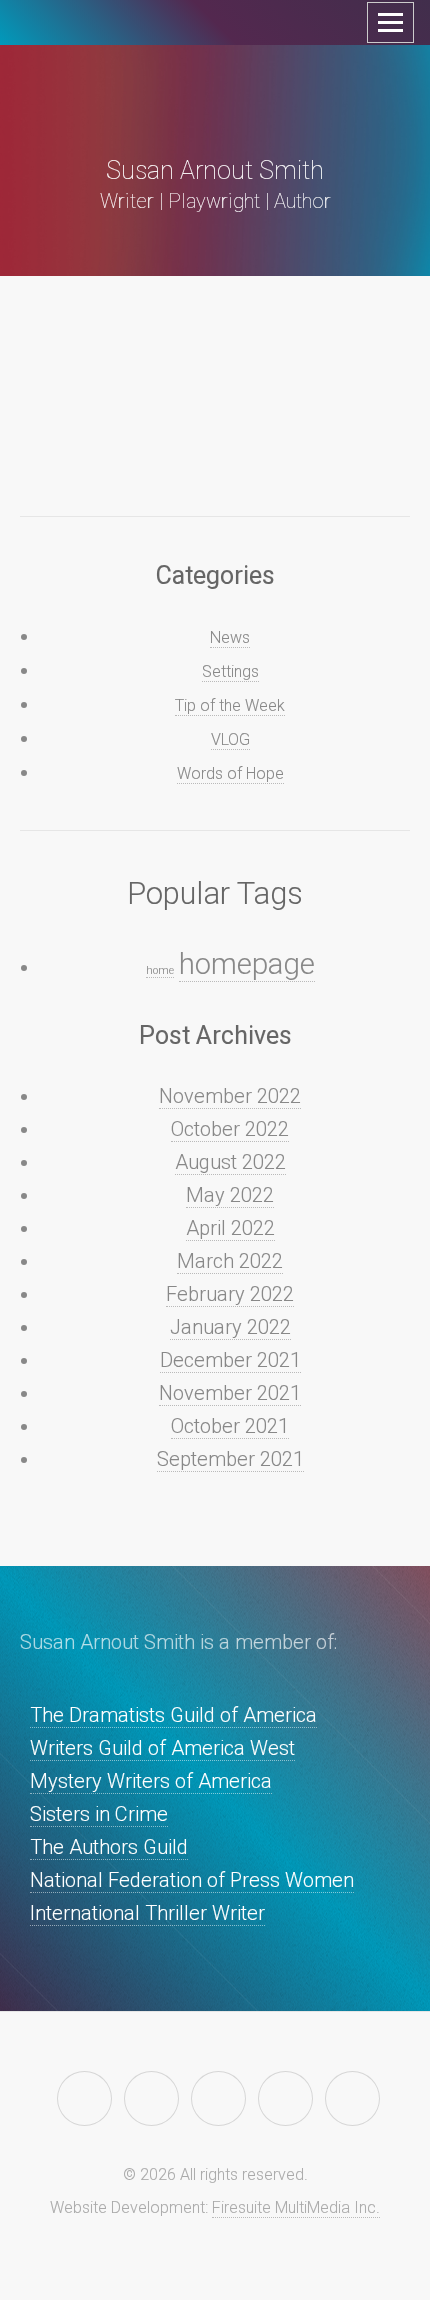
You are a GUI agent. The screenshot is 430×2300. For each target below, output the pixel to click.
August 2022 (230, 1162)
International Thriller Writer (147, 1913)
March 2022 (230, 1261)
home (160, 970)
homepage (247, 964)
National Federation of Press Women (192, 1880)
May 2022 (230, 1195)
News (230, 637)
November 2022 (230, 1096)
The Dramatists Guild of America (173, 1715)
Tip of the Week (230, 705)
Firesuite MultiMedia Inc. (296, 2207)
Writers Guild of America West (162, 1748)
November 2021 (230, 1393)
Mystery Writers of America (151, 1781)
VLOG (230, 739)
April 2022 (230, 1228)
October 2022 (230, 1129)
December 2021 (230, 1360)
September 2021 (230, 1459)
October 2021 (230, 1426)
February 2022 (230, 1294)
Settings (230, 671)
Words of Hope (230, 773)
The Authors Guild (109, 1847)
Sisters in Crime (99, 1814)
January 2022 (230, 1327)
